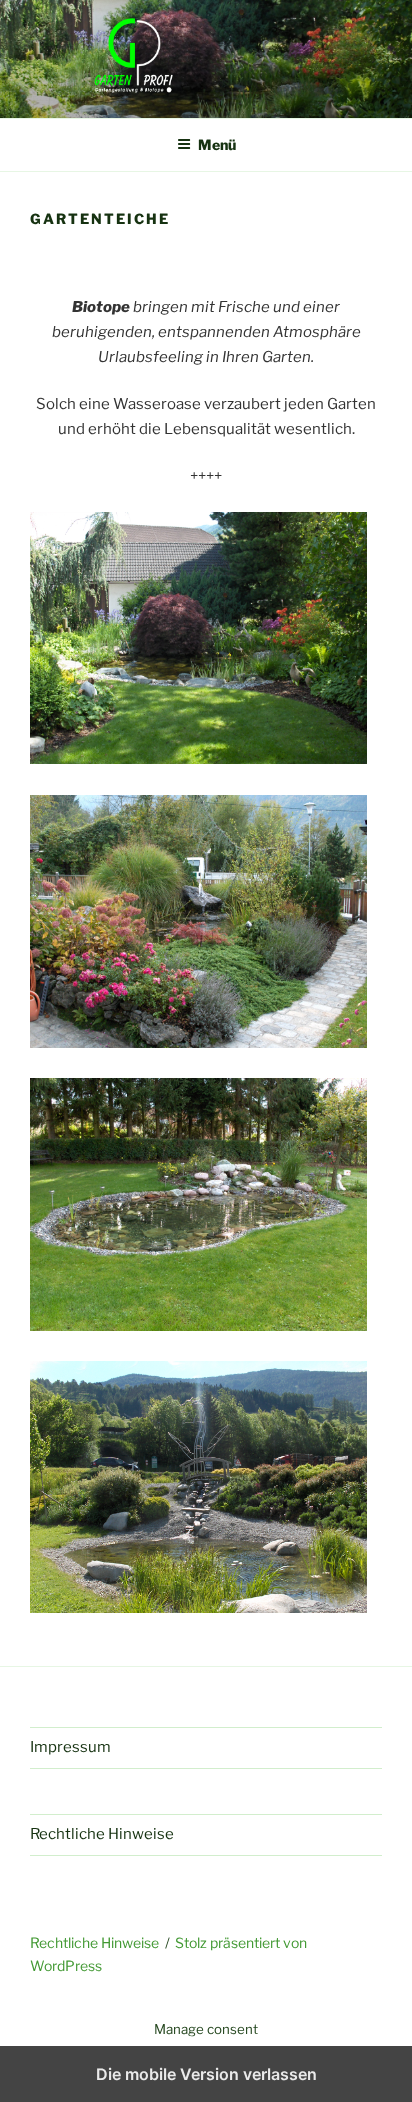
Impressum (70, 1747)
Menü (217, 144)
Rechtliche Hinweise (102, 1834)
